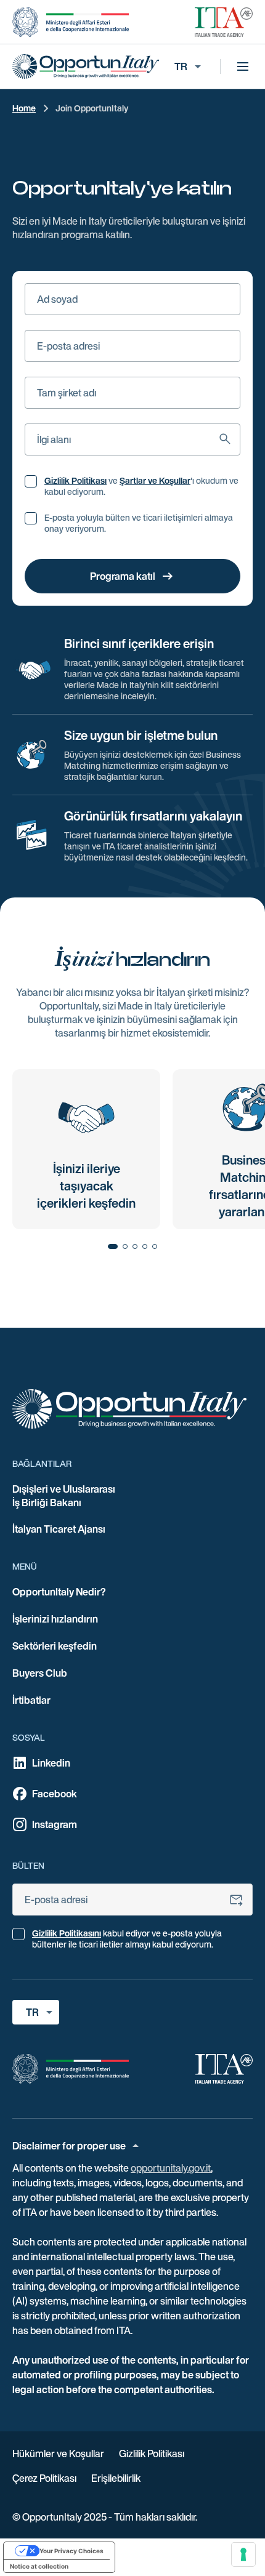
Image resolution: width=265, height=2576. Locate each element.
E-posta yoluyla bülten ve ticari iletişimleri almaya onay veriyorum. (139, 523)
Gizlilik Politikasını (67, 1933)
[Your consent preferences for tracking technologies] (243, 2554)
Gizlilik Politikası (75, 481)
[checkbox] (31, 481)
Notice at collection (39, 2566)
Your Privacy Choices (71, 2551)
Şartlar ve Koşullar (155, 481)
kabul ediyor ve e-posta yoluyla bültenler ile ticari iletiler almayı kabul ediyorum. (127, 1939)
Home (24, 108)
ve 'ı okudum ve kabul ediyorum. (141, 486)
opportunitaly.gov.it (171, 2168)
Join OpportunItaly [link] (92, 108)
